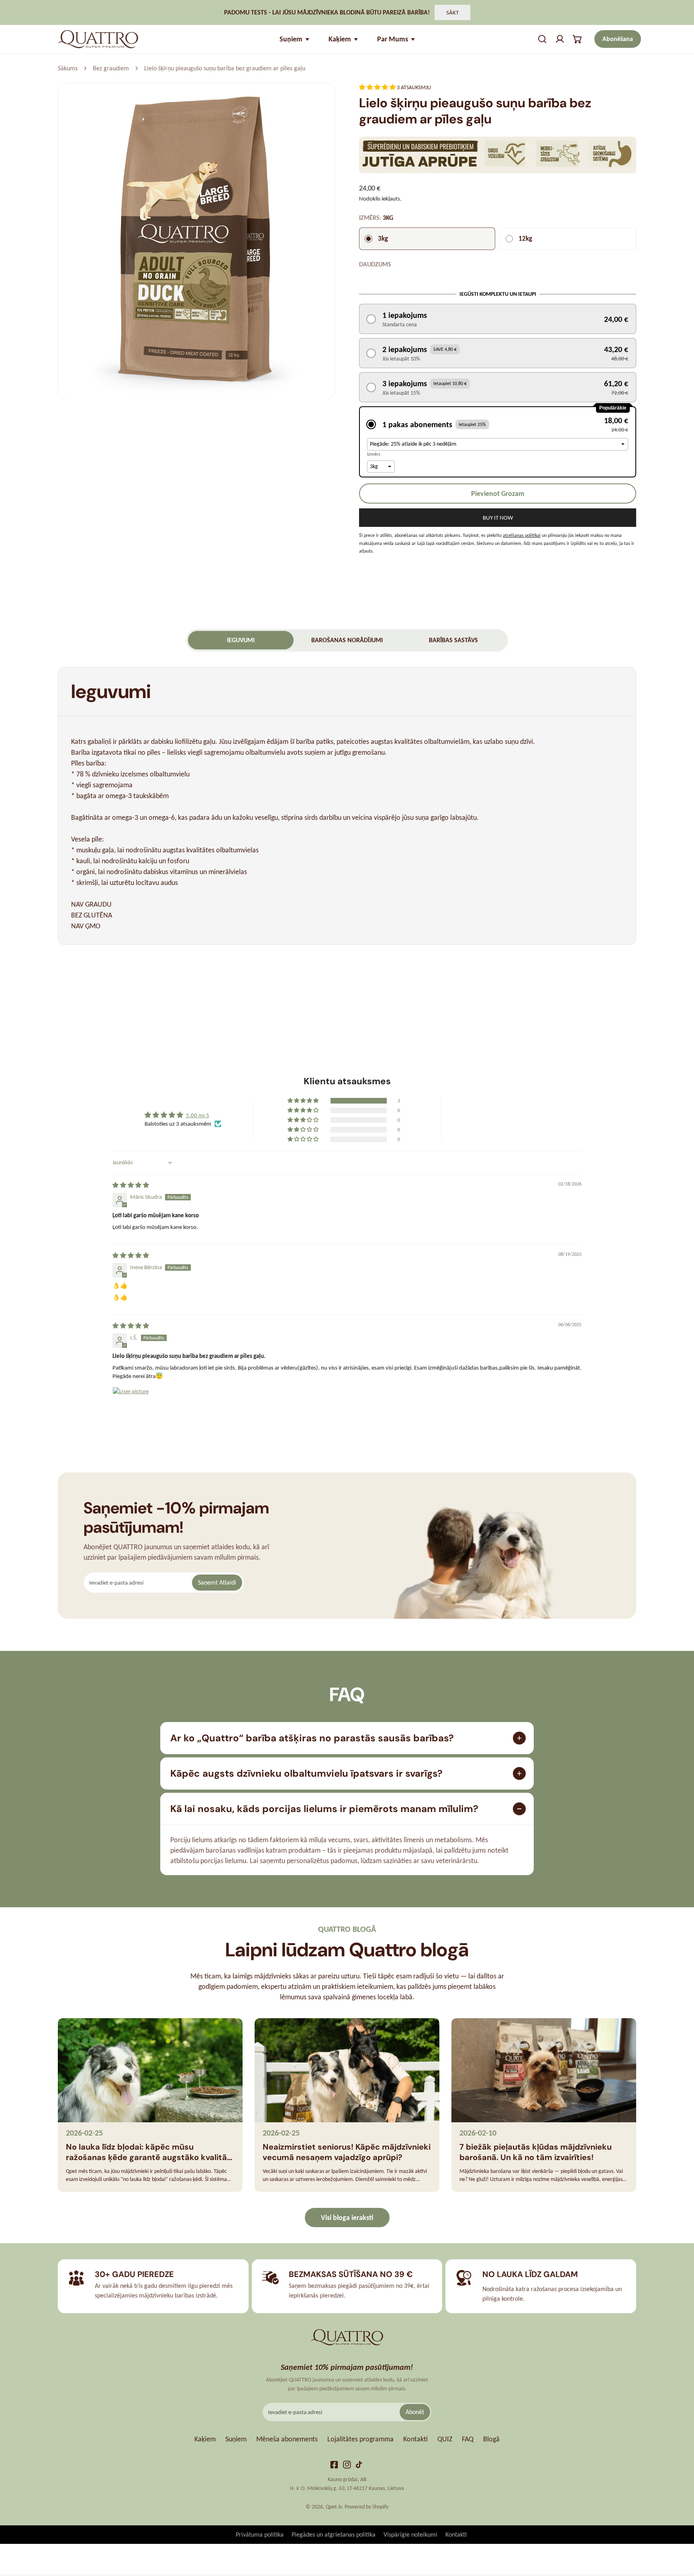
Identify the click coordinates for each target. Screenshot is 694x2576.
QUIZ (445, 2439)
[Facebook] (334, 2465)
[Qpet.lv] (98, 39)
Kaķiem (205, 2439)
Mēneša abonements (287, 2439)
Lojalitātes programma (360, 2439)
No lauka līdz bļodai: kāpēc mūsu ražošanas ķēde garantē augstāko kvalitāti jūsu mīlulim (149, 2152)
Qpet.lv (334, 2507)
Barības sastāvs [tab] (453, 640)
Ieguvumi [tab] (241, 640)
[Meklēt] (542, 39)
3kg (383, 239)
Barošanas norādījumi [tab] (347, 640)
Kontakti (415, 2439)
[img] (131, 1185)
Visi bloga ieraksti (347, 2218)
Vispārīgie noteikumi (410, 2534)
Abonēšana (618, 39)
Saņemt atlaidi (217, 1582)
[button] (578, 39)
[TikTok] (360, 2465)
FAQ (468, 2439)
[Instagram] (347, 2465)
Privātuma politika (260, 2534)
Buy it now (498, 518)
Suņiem (236, 2439)
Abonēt (415, 2412)
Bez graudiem (111, 68)
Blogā (491, 2439)
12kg (525, 239)
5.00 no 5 (198, 1115)
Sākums (68, 68)
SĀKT (452, 12)
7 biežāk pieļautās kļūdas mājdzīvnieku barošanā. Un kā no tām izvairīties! (536, 2152)
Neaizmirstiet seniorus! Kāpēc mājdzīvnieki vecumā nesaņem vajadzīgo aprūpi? (347, 2152)
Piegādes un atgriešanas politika (334, 2534)
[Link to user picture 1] (132, 1406)
